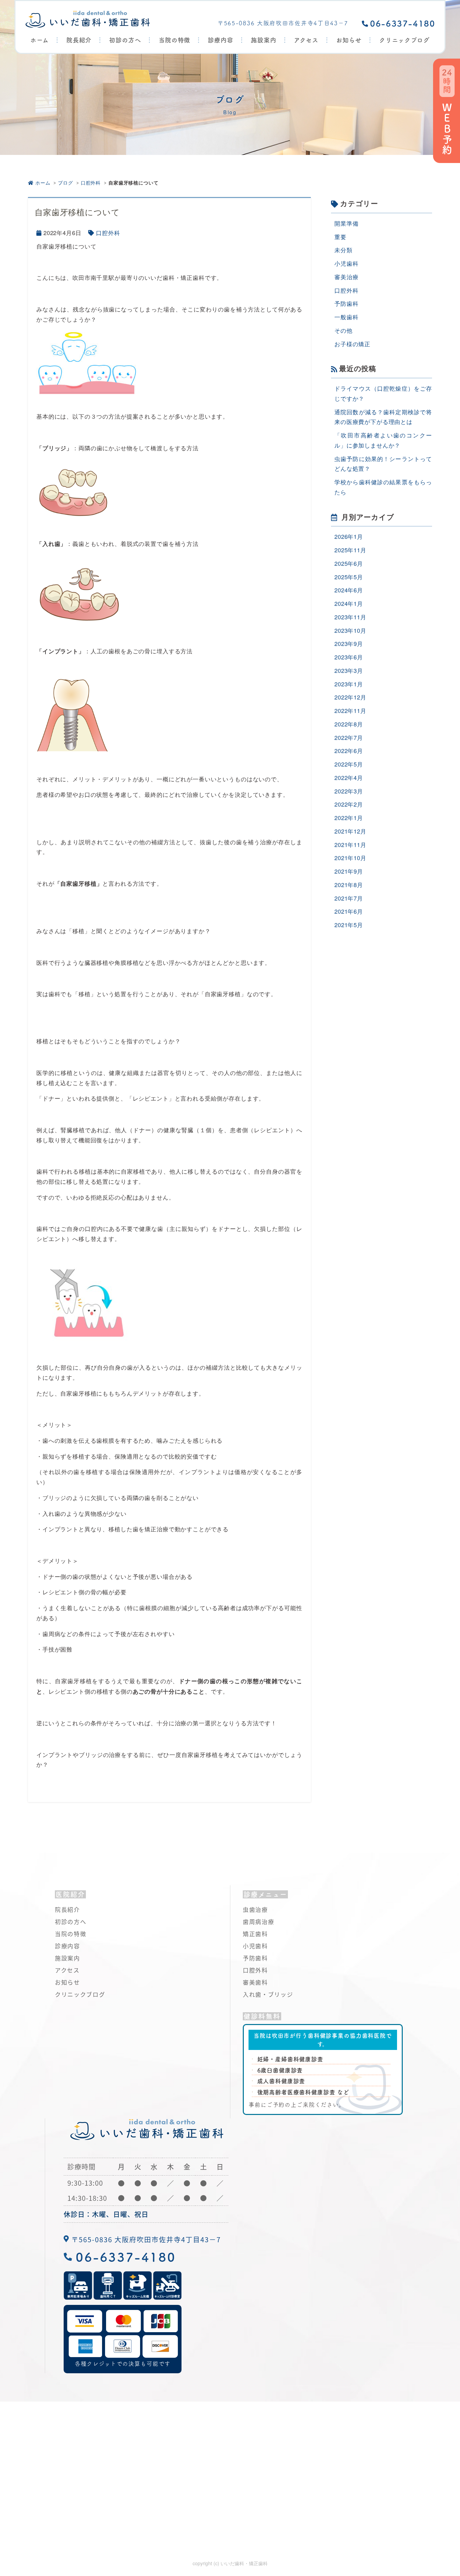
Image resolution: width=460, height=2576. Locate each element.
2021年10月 (350, 858)
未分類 (343, 250)
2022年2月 (349, 804)
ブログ (65, 183)
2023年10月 (350, 630)
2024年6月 (349, 590)
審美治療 (346, 277)
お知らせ (349, 40)
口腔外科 (91, 183)
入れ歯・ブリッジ (268, 1994)
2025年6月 (349, 563)
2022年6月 (349, 751)
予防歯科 (346, 303)
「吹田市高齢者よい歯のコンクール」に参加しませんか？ (383, 440)
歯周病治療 (259, 1921)
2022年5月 (349, 764)
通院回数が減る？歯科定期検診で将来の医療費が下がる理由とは (383, 417)
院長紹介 (79, 40)
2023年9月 (349, 643)
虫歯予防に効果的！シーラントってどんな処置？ (383, 464)
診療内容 (68, 1946)
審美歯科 (255, 1982)
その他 (343, 330)
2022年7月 (349, 737)
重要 (340, 237)
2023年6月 (349, 657)
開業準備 (346, 223)
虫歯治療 (255, 1909)
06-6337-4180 (403, 24)
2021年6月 (349, 911)
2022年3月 (349, 791)
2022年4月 (349, 777)
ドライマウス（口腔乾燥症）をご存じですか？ (383, 393)
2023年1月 (349, 684)
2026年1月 (349, 536)
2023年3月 (349, 670)
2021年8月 (349, 885)
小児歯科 (346, 263)
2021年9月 (349, 871)
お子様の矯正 (352, 344)
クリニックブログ (404, 40)
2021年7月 (349, 898)
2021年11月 (350, 844)
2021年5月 (349, 925)
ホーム (40, 40)
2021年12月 (350, 831)
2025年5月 (349, 577)
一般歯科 (346, 317)
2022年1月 (349, 818)
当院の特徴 (175, 40)
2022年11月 (350, 710)
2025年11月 (350, 550)
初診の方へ (125, 40)
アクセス (306, 40)
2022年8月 (349, 724)
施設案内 (264, 40)
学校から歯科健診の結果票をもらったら (383, 487)
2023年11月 (350, 617)
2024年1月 (349, 603)
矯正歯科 (255, 1934)
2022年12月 (350, 697)
